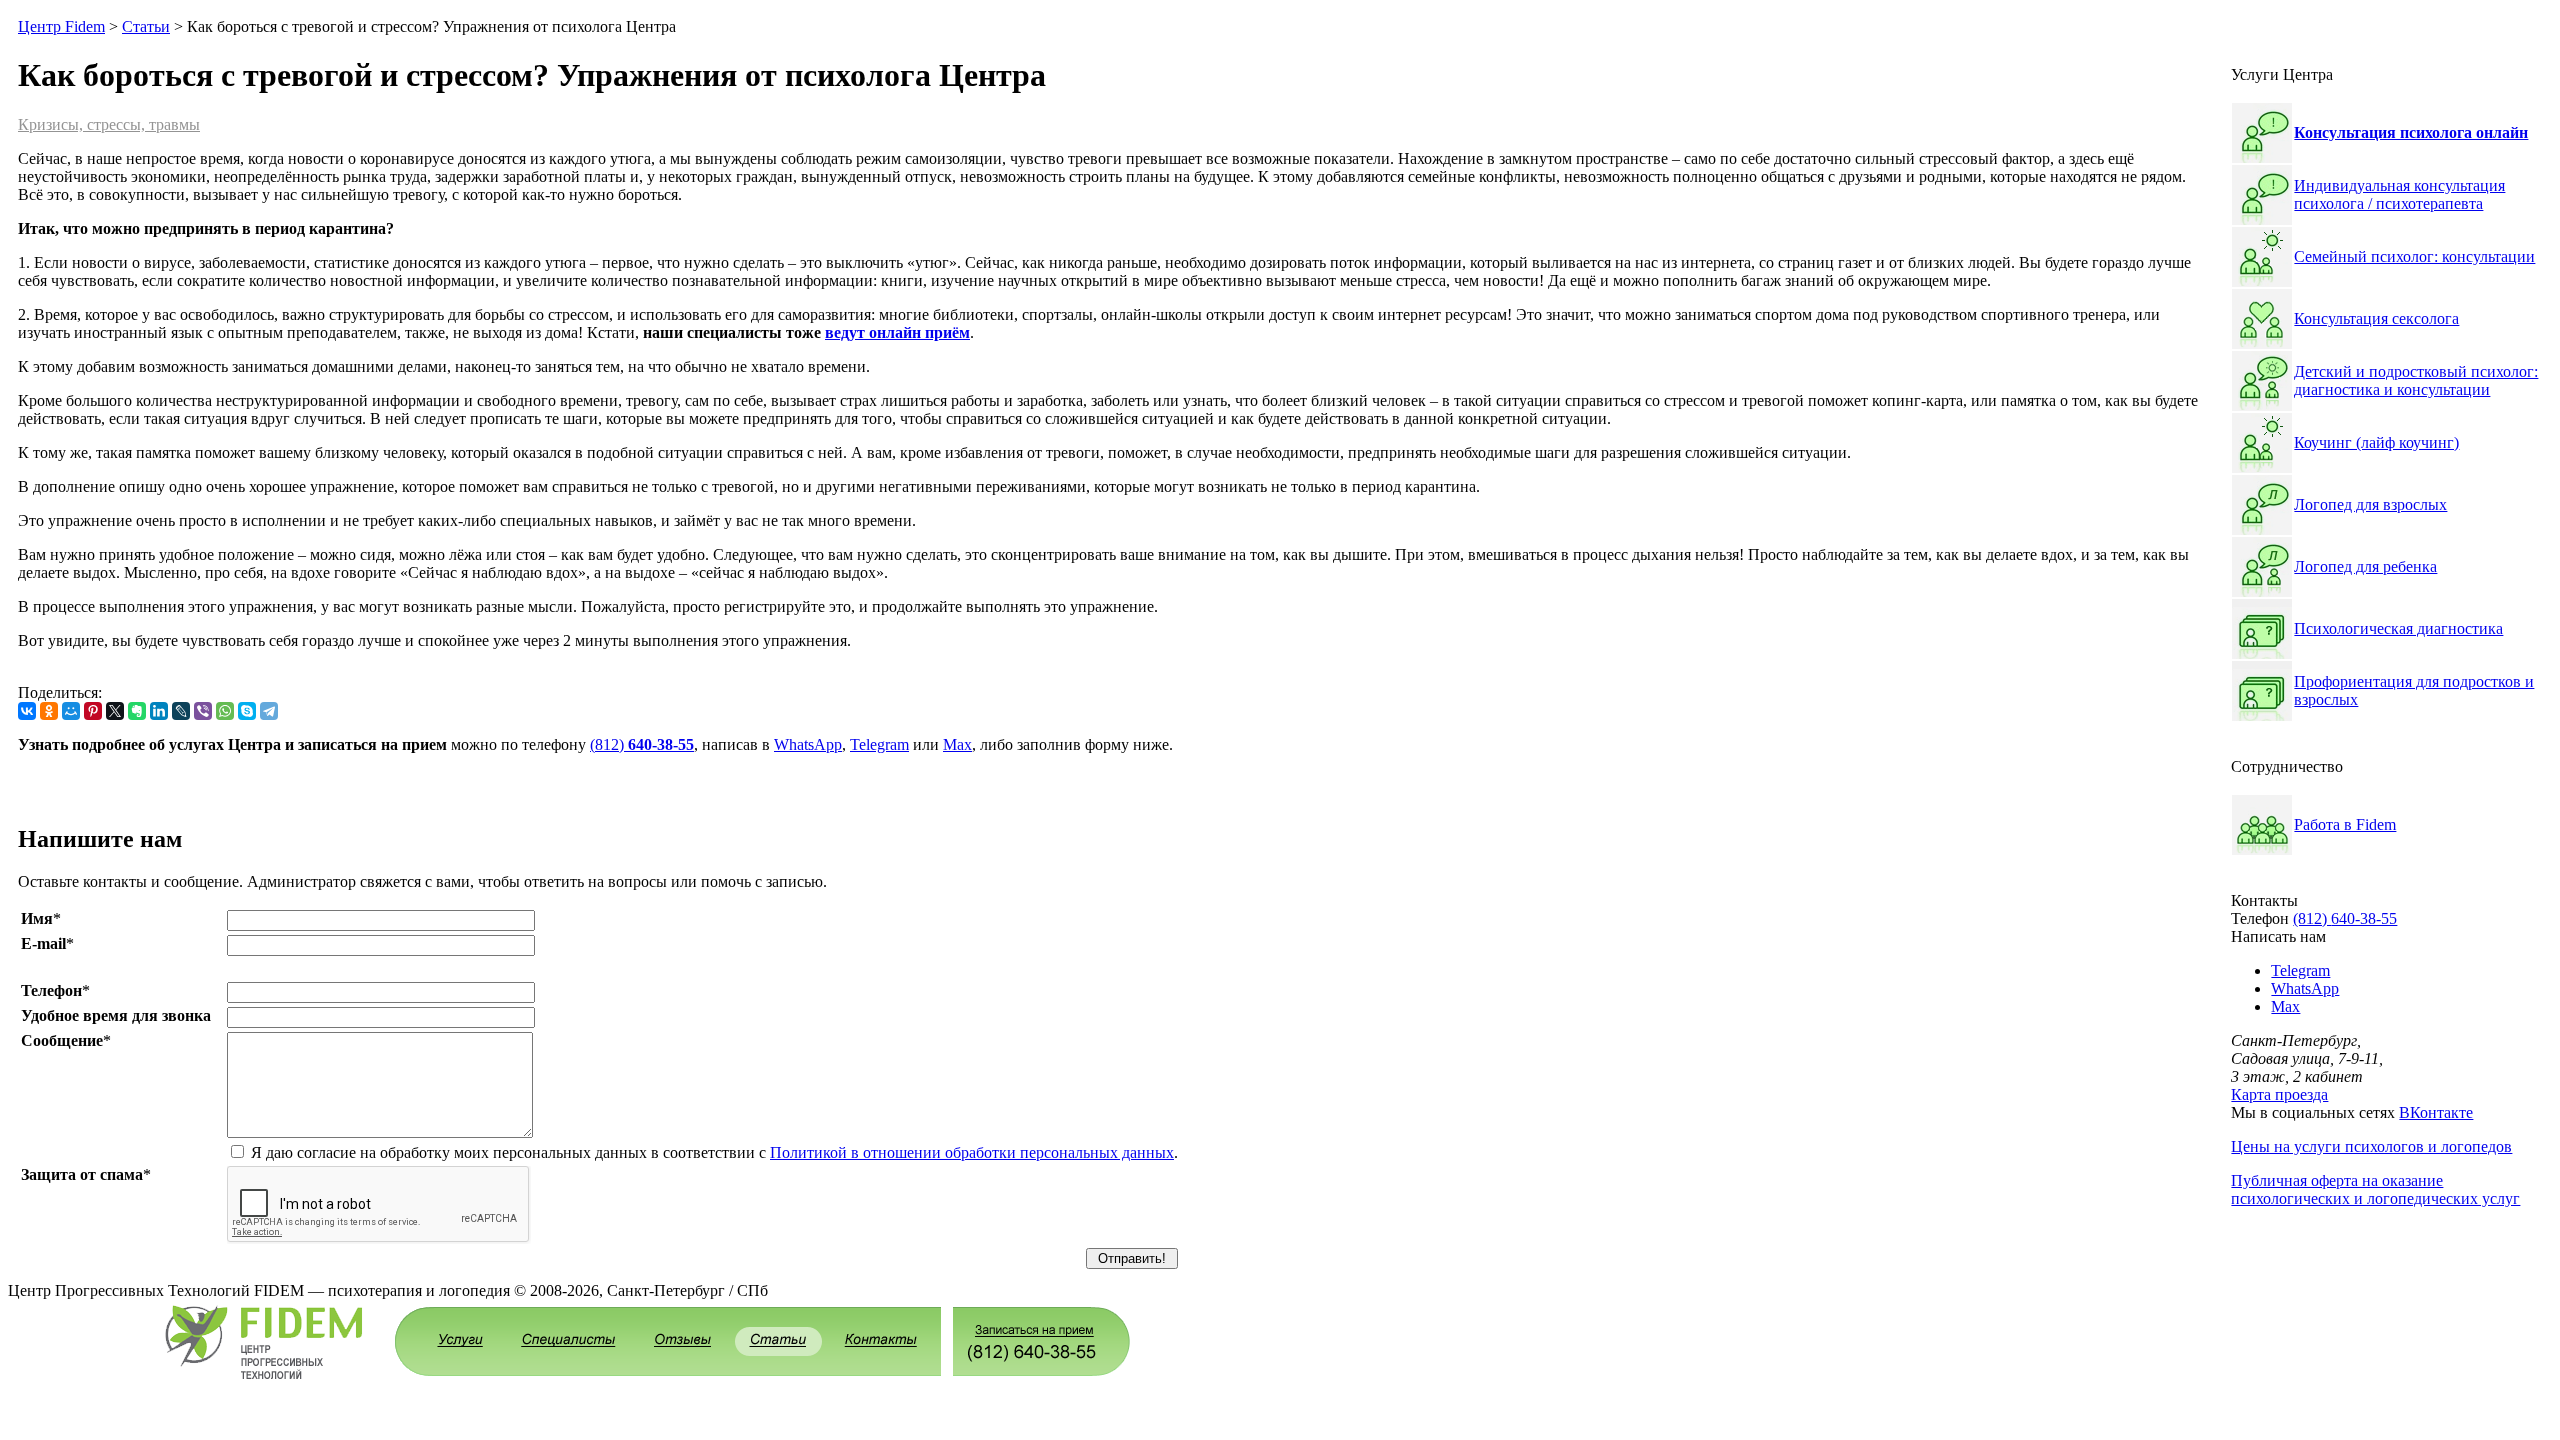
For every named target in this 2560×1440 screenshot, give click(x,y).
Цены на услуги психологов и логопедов (2371, 1146)
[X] (115, 711)
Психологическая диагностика (2398, 628)
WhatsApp (808, 744)
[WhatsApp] (225, 711)
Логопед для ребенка (2365, 566)
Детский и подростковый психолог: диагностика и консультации (2416, 380)
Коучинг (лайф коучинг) (2376, 442)
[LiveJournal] (181, 711)
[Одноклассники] (49, 711)
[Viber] (203, 711)
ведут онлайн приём (897, 332)
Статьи (146, 26)
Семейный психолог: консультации (2414, 256)
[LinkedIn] (159, 711)
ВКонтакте (2436, 1112)
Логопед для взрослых (2370, 504)
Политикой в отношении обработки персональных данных (972, 1152)
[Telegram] (269, 711)
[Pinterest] (93, 711)
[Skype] (247, 711)
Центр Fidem (61, 26)
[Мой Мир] (71, 711)
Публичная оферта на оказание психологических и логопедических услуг (2375, 1189)
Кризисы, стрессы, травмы (109, 124)
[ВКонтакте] (27, 711)
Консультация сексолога (2376, 318)
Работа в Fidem (2345, 824)
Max (957, 744)
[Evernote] (137, 711)
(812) (642, 744)
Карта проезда (2279, 1094)
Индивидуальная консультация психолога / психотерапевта (2399, 194)
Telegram (879, 744)
